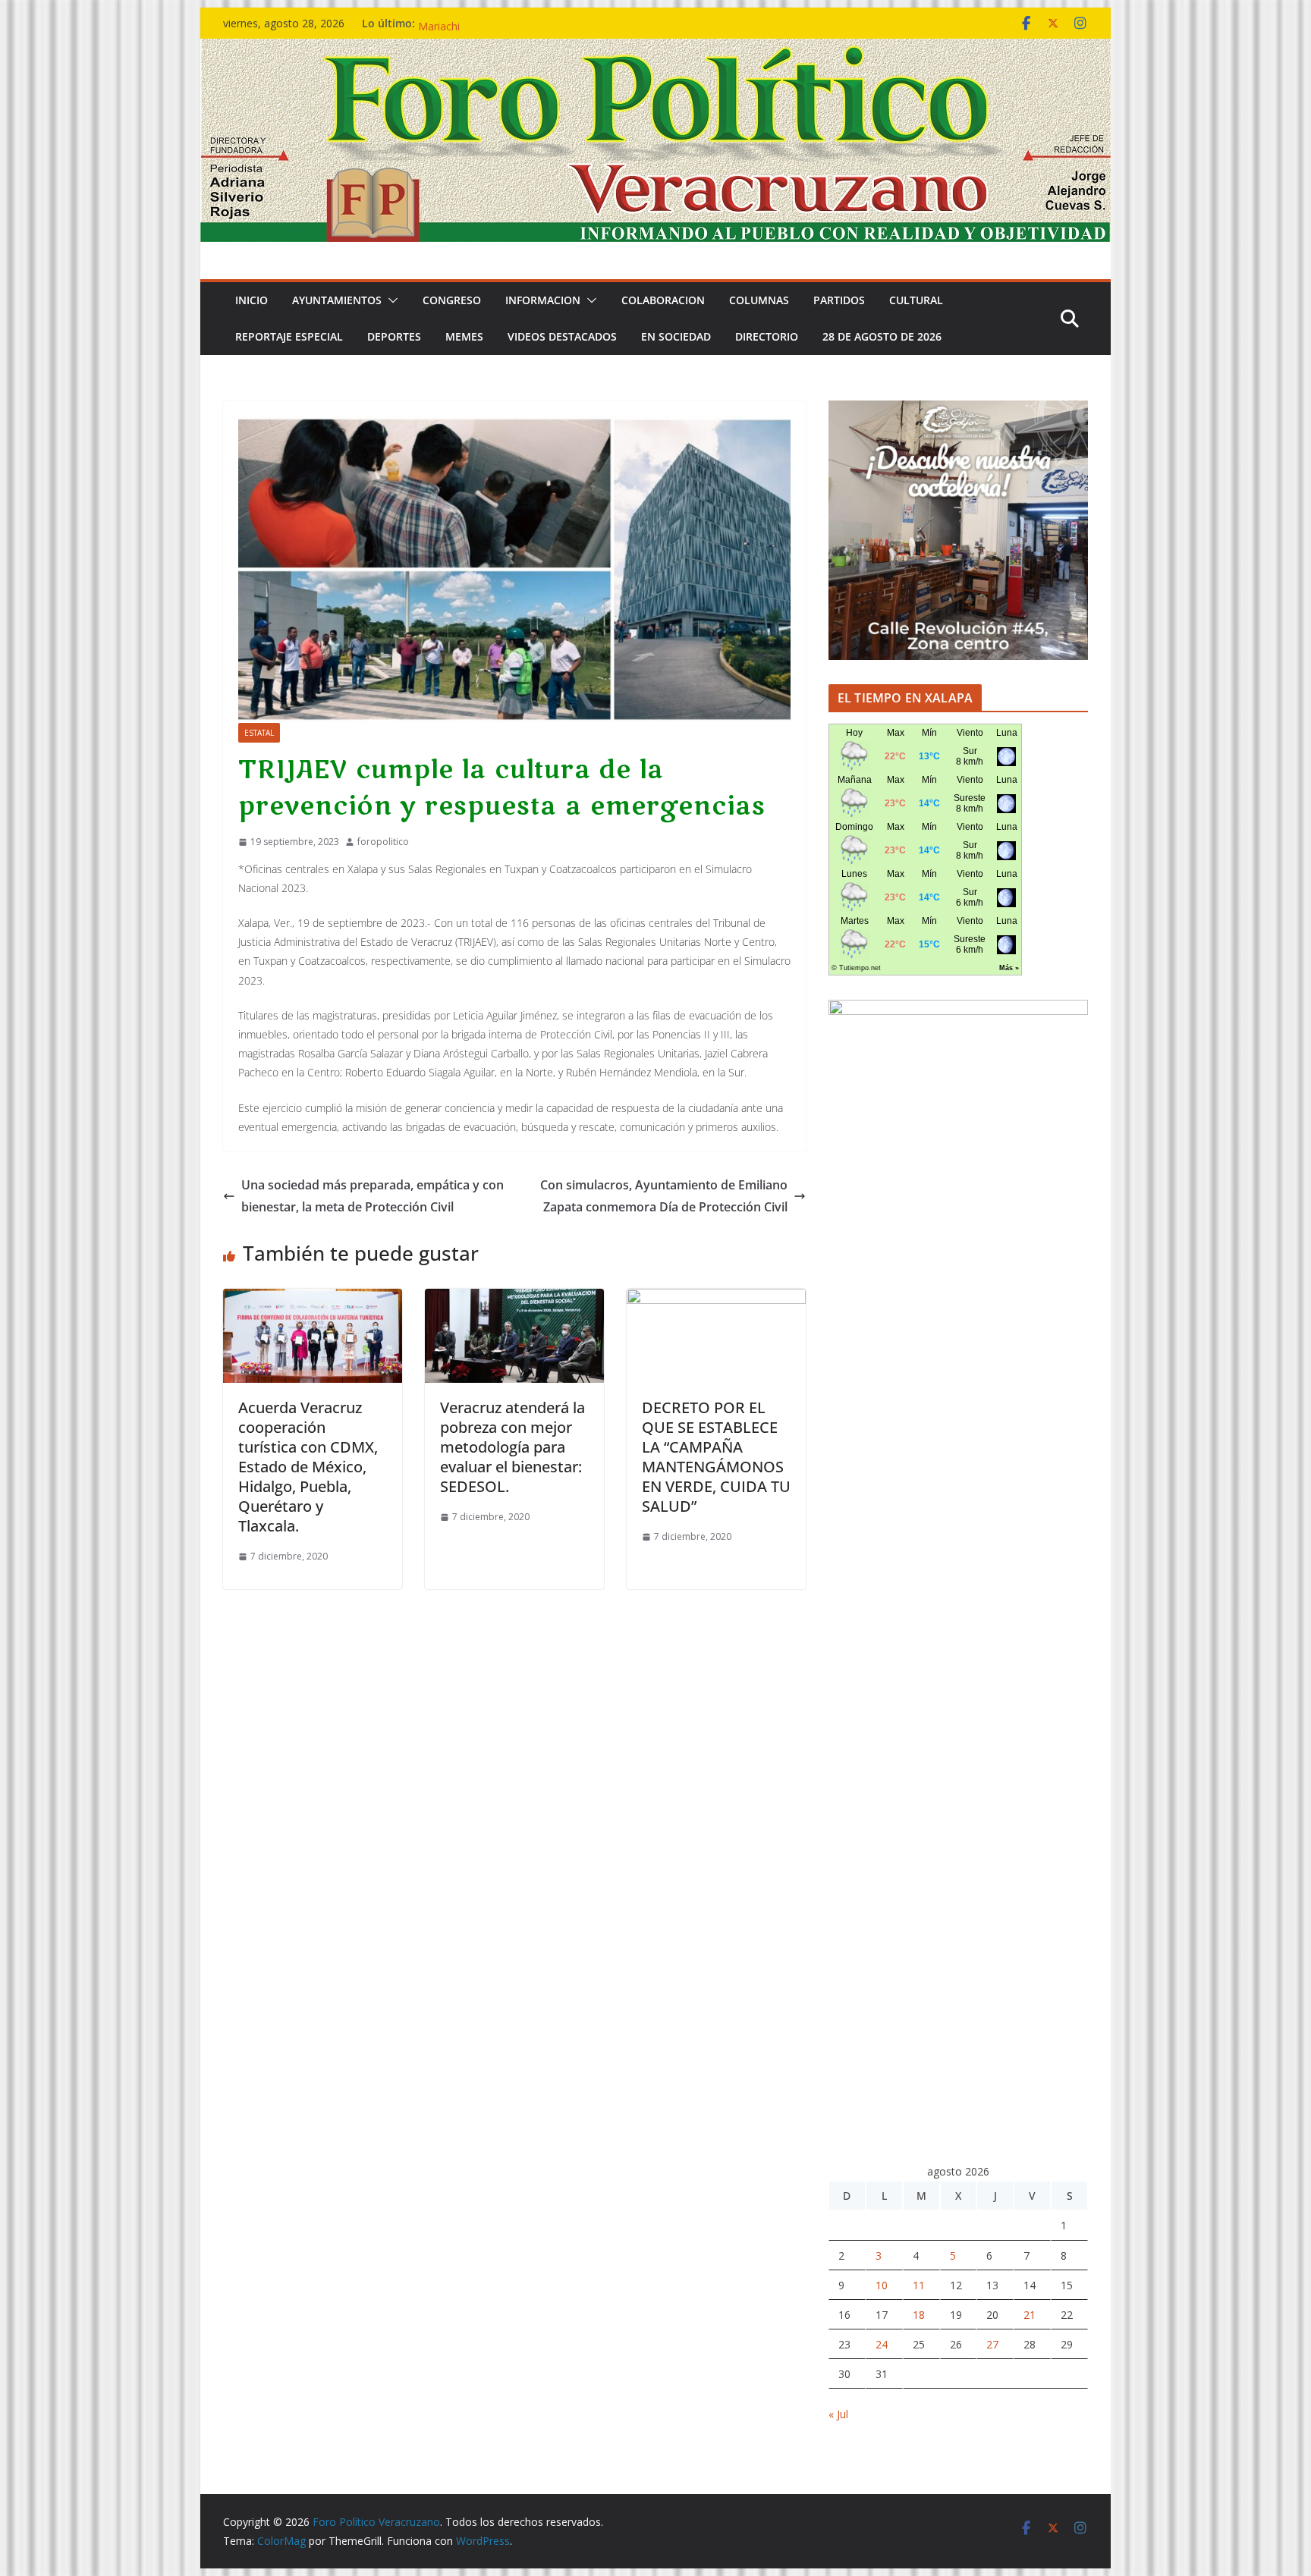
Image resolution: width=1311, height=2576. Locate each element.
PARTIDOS (839, 300)
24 (882, 2344)
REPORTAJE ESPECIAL (289, 336)
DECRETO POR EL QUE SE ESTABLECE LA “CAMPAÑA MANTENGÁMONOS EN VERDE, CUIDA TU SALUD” (716, 1457)
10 (882, 2285)
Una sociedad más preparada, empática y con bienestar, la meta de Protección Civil (373, 1196)
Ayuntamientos (337, 300)
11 (919, 2285)
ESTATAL (259, 733)
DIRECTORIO (767, 336)
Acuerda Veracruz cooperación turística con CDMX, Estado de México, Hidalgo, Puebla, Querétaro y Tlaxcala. (308, 1467)
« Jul (838, 2414)
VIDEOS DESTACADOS (562, 336)
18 (919, 2315)
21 (1030, 2315)
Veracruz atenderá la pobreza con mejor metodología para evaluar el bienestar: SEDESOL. (512, 1447)
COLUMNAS (759, 300)
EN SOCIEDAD (676, 336)
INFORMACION (543, 300)
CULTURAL (916, 300)
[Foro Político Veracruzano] (655, 49)
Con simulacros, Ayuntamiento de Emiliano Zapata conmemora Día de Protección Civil (664, 1196)
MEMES (464, 336)
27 (992, 2344)
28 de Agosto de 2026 (882, 336)
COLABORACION (663, 300)
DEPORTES (394, 336)
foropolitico (383, 842)
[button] (390, 300)
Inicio (252, 300)
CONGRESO (452, 300)
